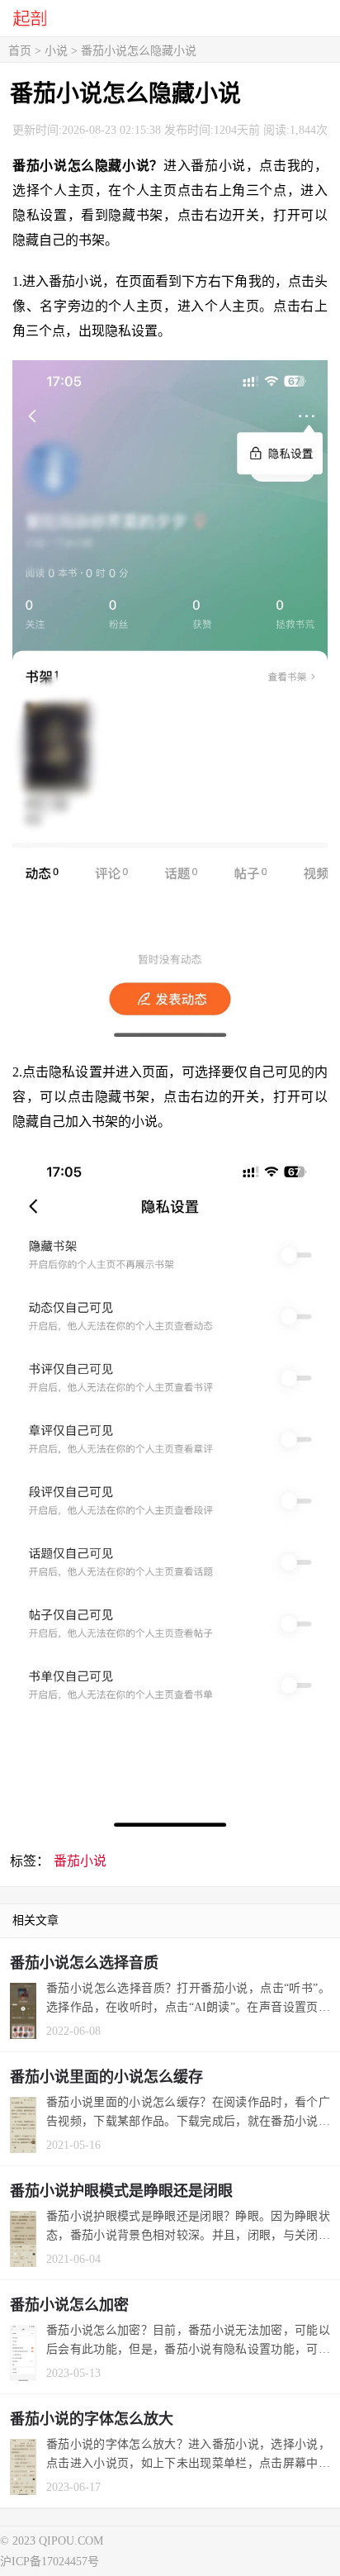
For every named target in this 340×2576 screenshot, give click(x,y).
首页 (20, 51)
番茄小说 (80, 1861)
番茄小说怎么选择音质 (84, 1963)
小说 (56, 51)
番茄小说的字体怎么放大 (92, 2419)
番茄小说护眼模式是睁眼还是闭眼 (121, 2191)
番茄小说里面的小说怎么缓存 (106, 2077)
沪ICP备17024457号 (50, 2562)
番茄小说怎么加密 (69, 2305)
